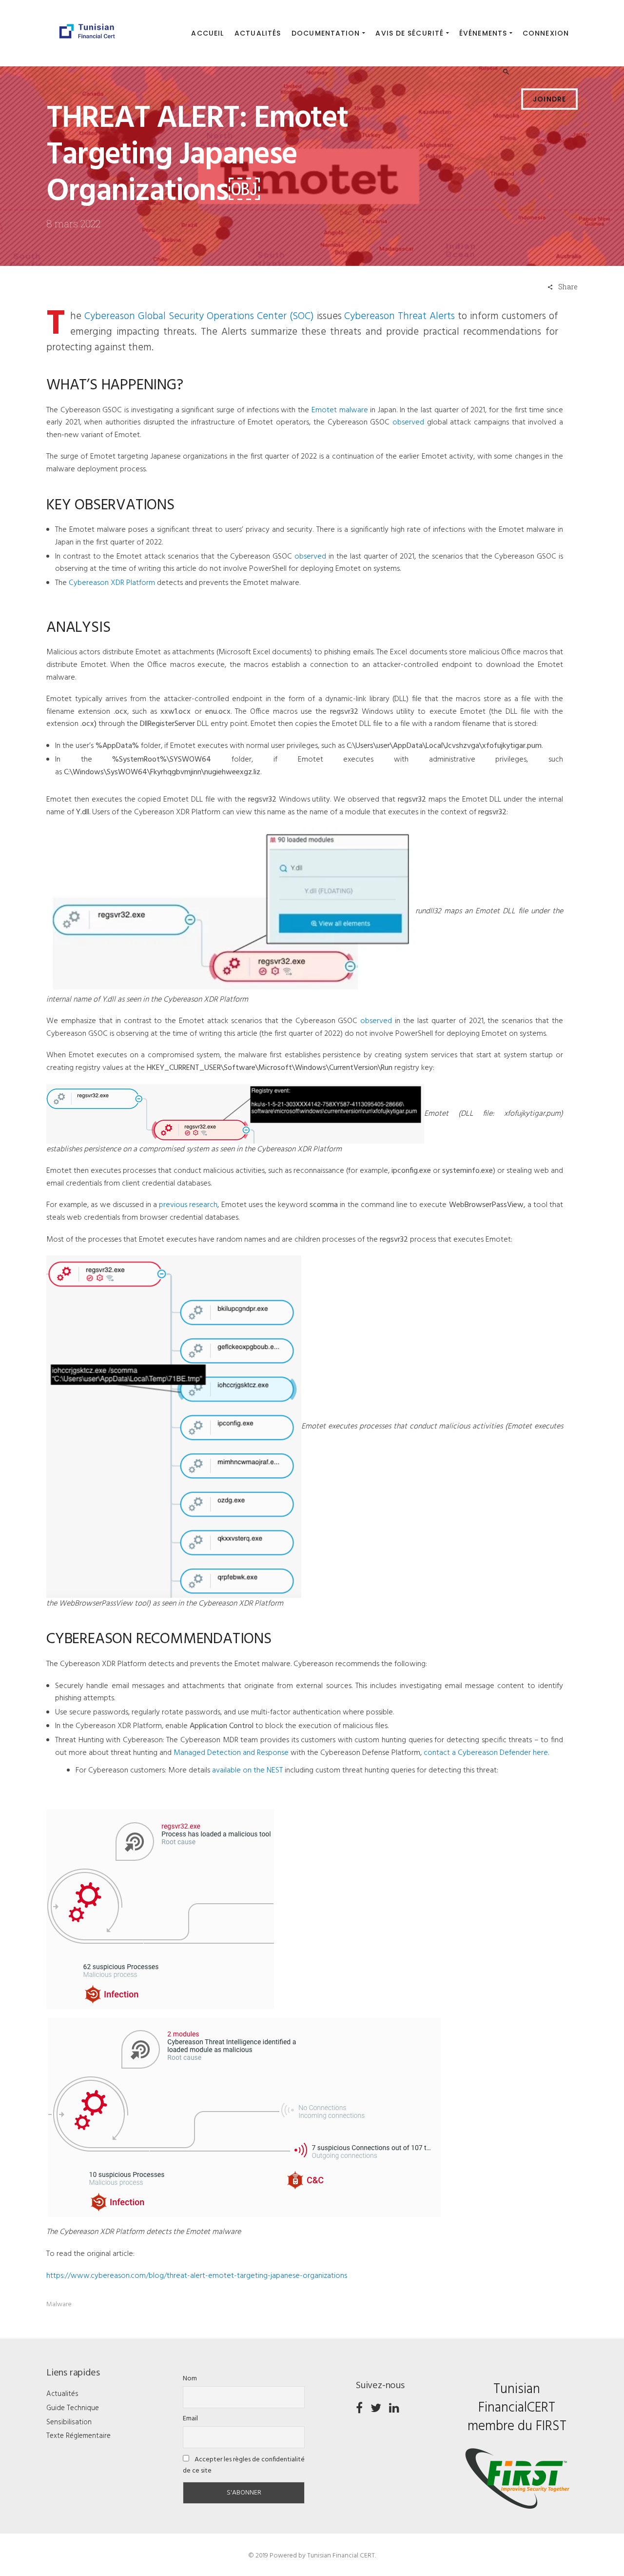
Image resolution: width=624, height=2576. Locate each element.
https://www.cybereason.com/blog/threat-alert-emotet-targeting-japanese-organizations (197, 2276)
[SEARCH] (507, 34)
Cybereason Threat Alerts (400, 316)
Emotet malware (340, 410)
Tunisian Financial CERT (341, 2556)
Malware (59, 2304)
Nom (190, 2379)
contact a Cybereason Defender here (486, 1753)
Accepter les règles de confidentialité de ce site (244, 2465)
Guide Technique (73, 2408)
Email (190, 2419)
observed (408, 423)
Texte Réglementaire (78, 2436)
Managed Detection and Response (231, 1753)
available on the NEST (247, 1771)
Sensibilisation (69, 2422)
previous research (188, 1205)
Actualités (62, 2394)
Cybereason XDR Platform (112, 583)
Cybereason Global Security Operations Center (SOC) (199, 316)
